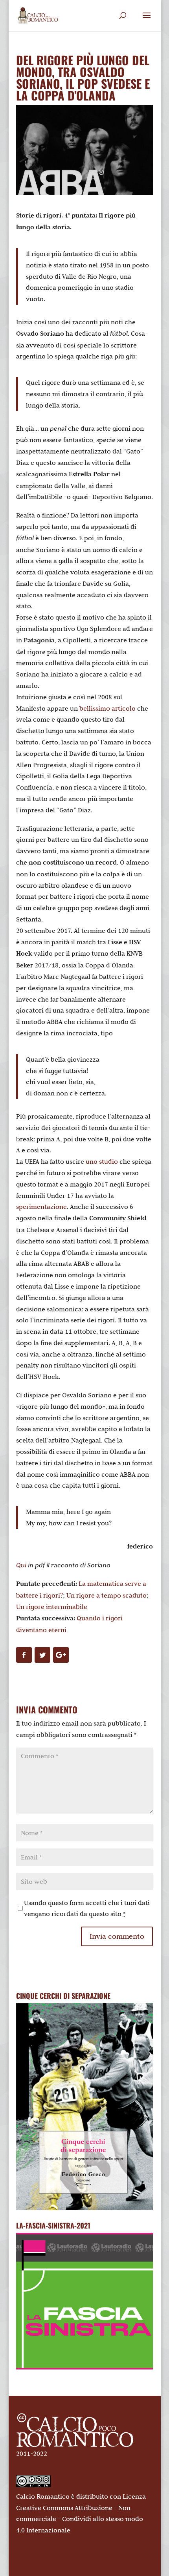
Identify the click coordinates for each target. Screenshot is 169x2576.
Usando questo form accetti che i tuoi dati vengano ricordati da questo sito (87, 1908)
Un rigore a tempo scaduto (107, 1595)
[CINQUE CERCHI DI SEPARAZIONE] (84, 2107)
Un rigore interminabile (52, 1607)
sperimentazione (41, 1207)
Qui (21, 1565)
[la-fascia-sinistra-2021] (84, 2367)
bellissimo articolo (107, 708)
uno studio (102, 1161)
